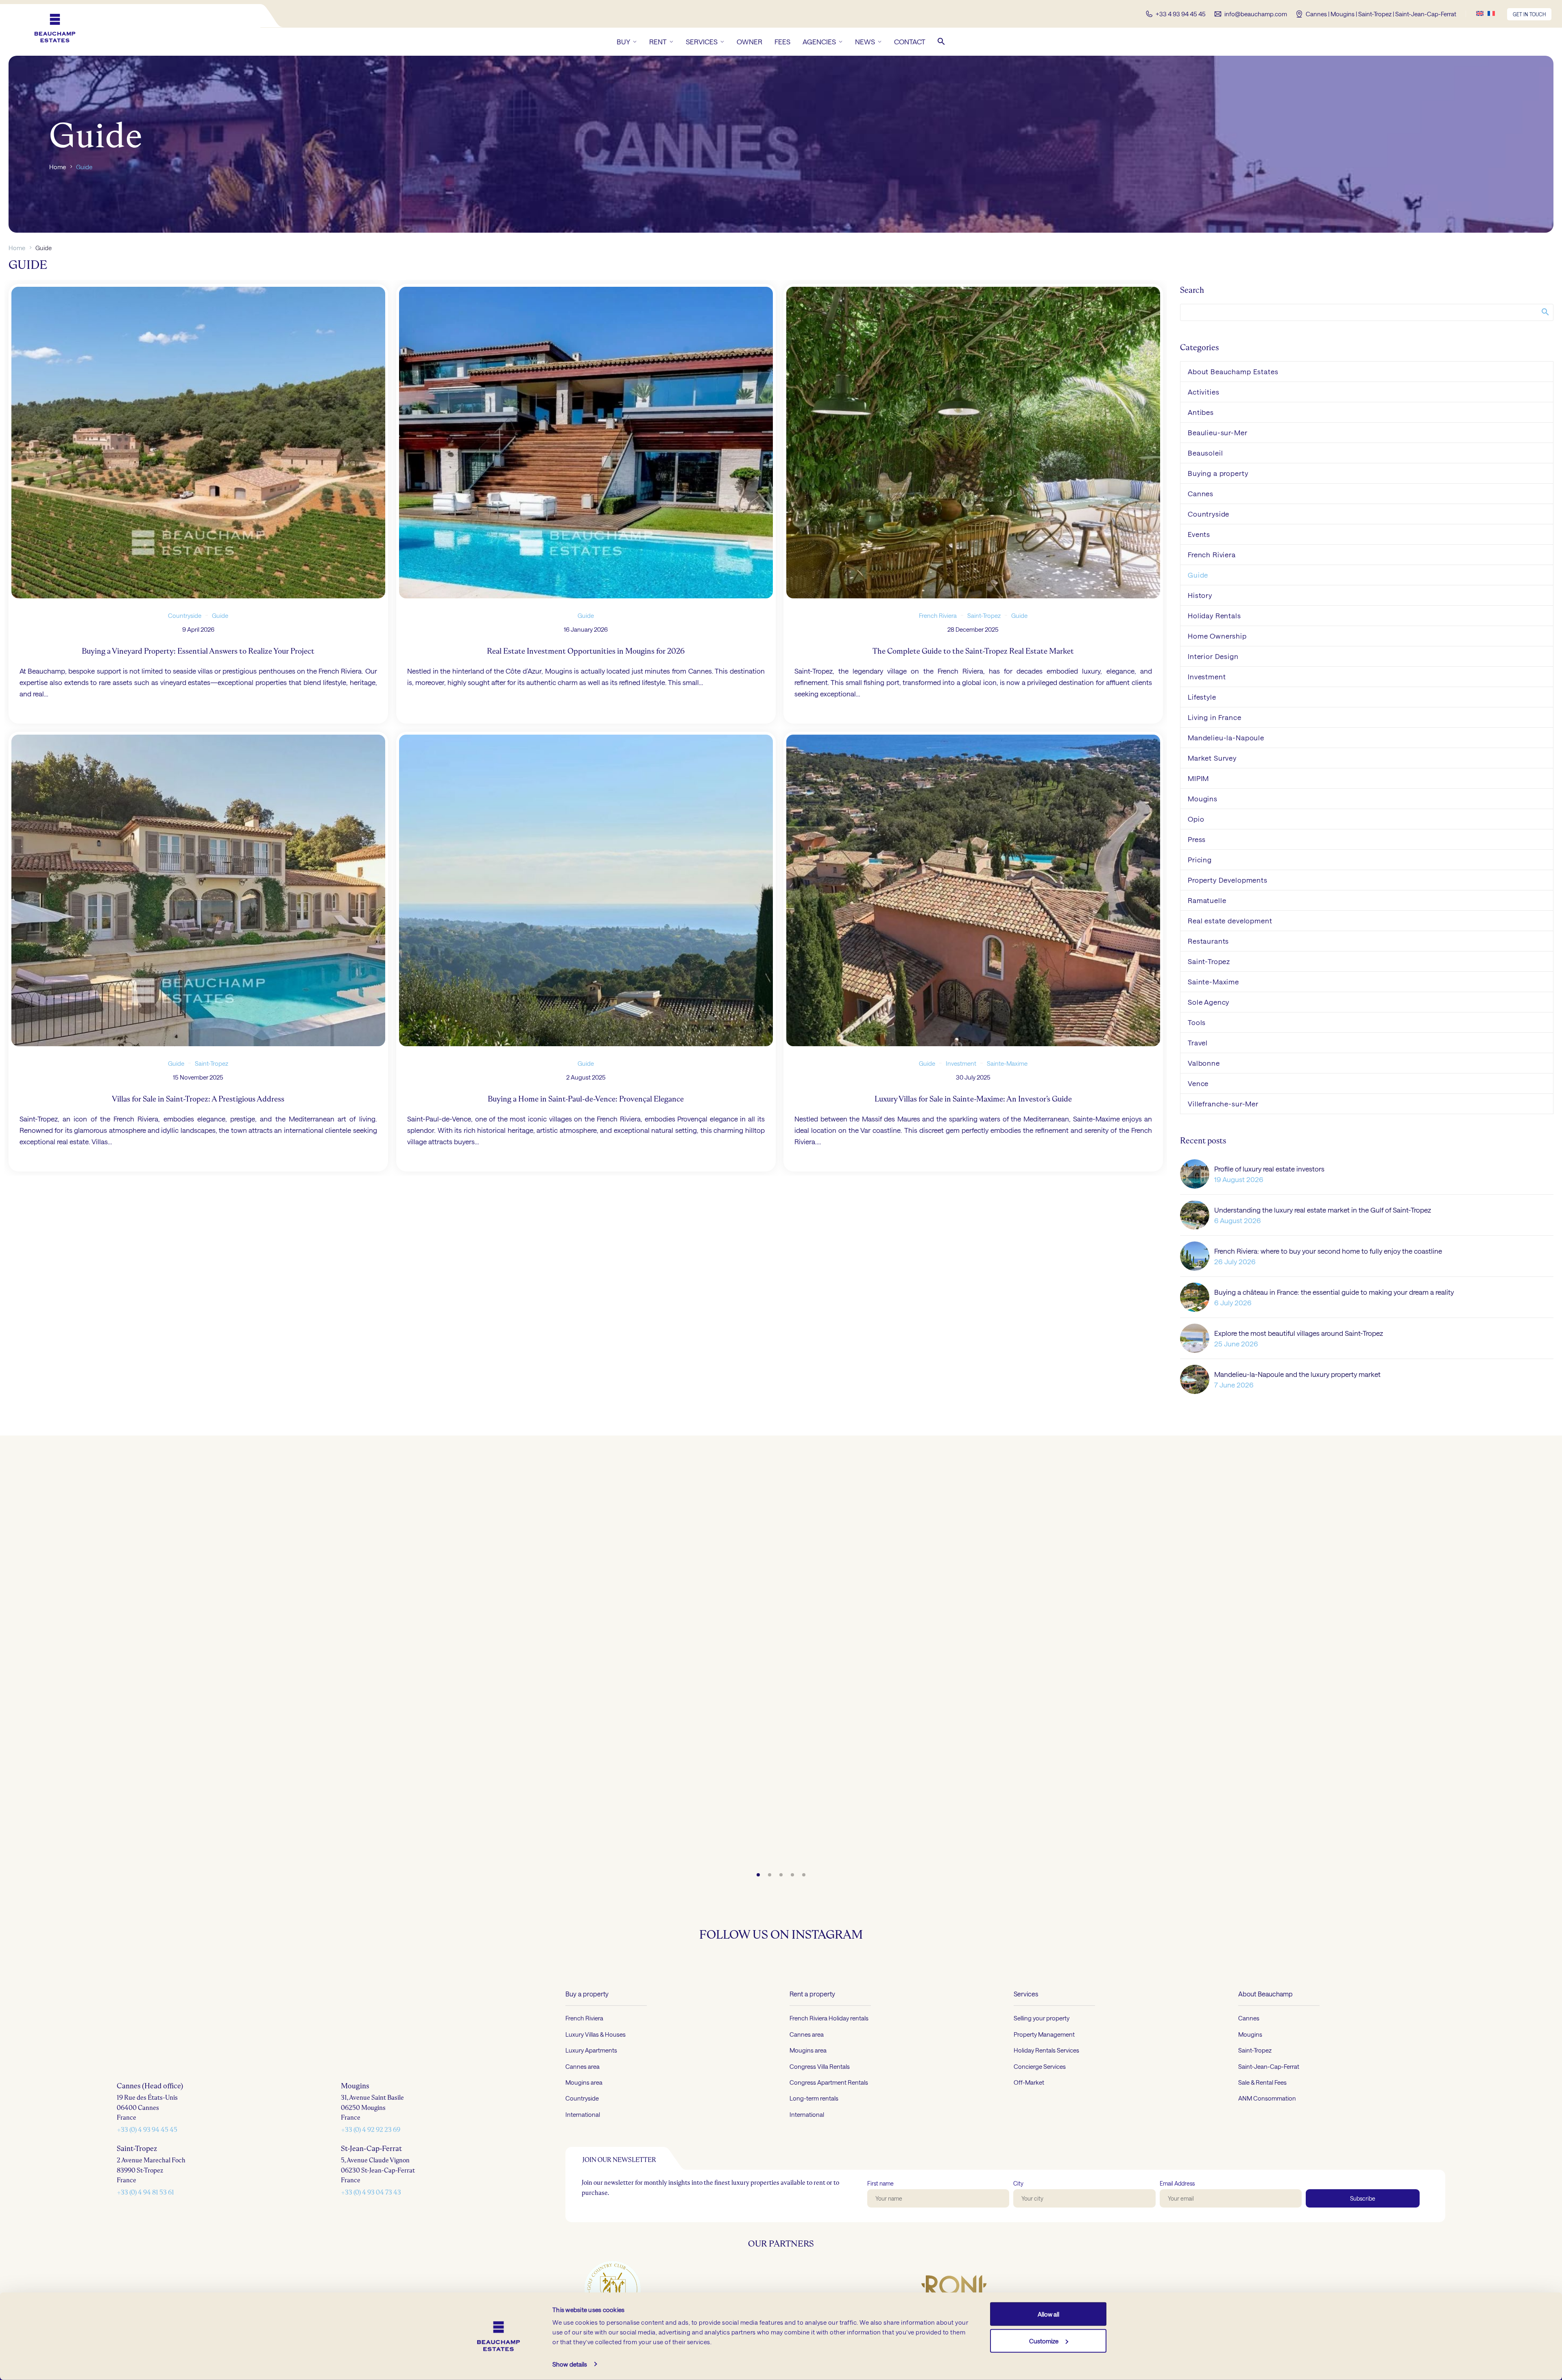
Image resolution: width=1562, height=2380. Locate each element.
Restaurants (1208, 941)
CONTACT (910, 41)
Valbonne (1204, 1063)
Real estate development (1230, 921)
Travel (1198, 1043)
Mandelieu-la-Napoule (1226, 737)
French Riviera (938, 615)
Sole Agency (1209, 1002)
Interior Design (1213, 656)
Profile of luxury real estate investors (1269, 1169)
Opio (1196, 819)
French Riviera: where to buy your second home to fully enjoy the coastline (1328, 1251)
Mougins (1203, 798)
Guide (220, 615)
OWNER (749, 41)
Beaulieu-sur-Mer (1218, 432)
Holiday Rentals (1214, 615)
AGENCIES (819, 41)
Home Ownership (1217, 636)
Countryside (185, 615)
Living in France (1215, 717)
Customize (1044, 2341)
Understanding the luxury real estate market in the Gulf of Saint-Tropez (1323, 1210)
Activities (1204, 392)
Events (1199, 534)
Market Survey (1212, 758)
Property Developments (1228, 880)
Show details (570, 2364)
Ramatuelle (1207, 900)
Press (1197, 839)
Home (58, 167)
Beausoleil (1205, 453)
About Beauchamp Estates (1233, 371)
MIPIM (1198, 778)
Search (1545, 312)
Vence (1198, 1083)
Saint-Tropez (984, 615)
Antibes (1201, 412)
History (1200, 595)
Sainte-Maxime (1007, 1063)
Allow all (1048, 2314)
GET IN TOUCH (1529, 14)
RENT (658, 41)
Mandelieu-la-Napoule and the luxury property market (1297, 1374)
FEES (782, 41)
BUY (623, 41)
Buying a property (1218, 473)
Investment (961, 1063)
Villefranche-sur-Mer (1223, 1104)
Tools (1197, 1022)
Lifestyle (1202, 697)
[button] (941, 41)
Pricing (1200, 860)
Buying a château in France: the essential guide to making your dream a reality (1334, 1292)
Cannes (1201, 493)
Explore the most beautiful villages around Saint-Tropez (1299, 1333)
